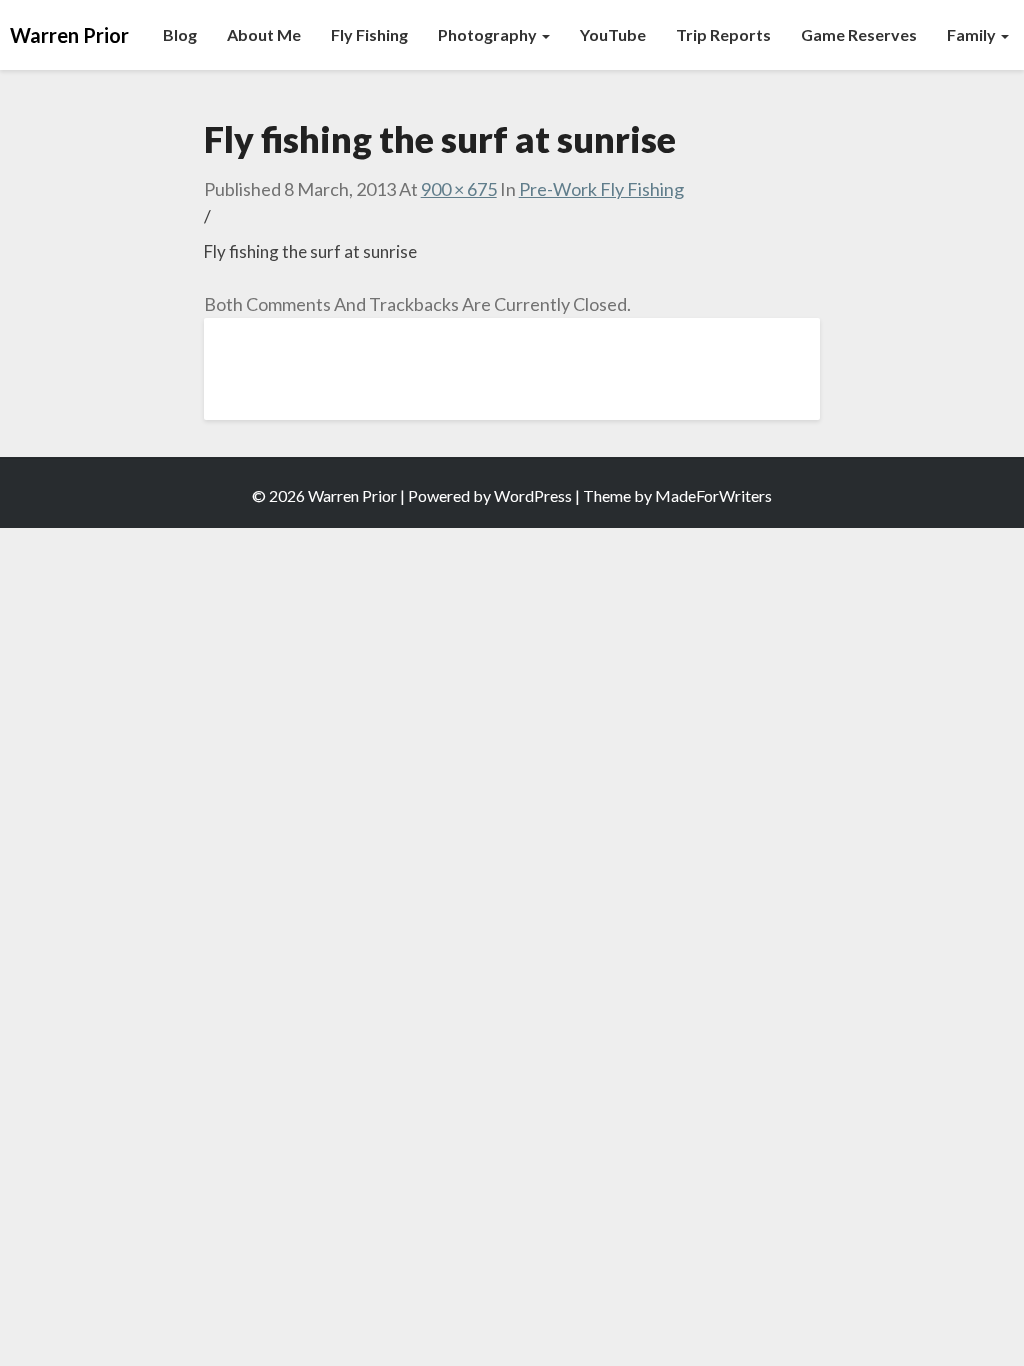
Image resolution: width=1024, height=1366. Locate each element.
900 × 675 (459, 189)
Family (973, 34)
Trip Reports (723, 34)
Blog (180, 34)
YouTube (613, 34)
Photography (489, 34)
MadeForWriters (713, 495)
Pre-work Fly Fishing (601, 189)
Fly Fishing (369, 34)
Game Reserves (859, 34)
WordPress (533, 495)
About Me (264, 34)
